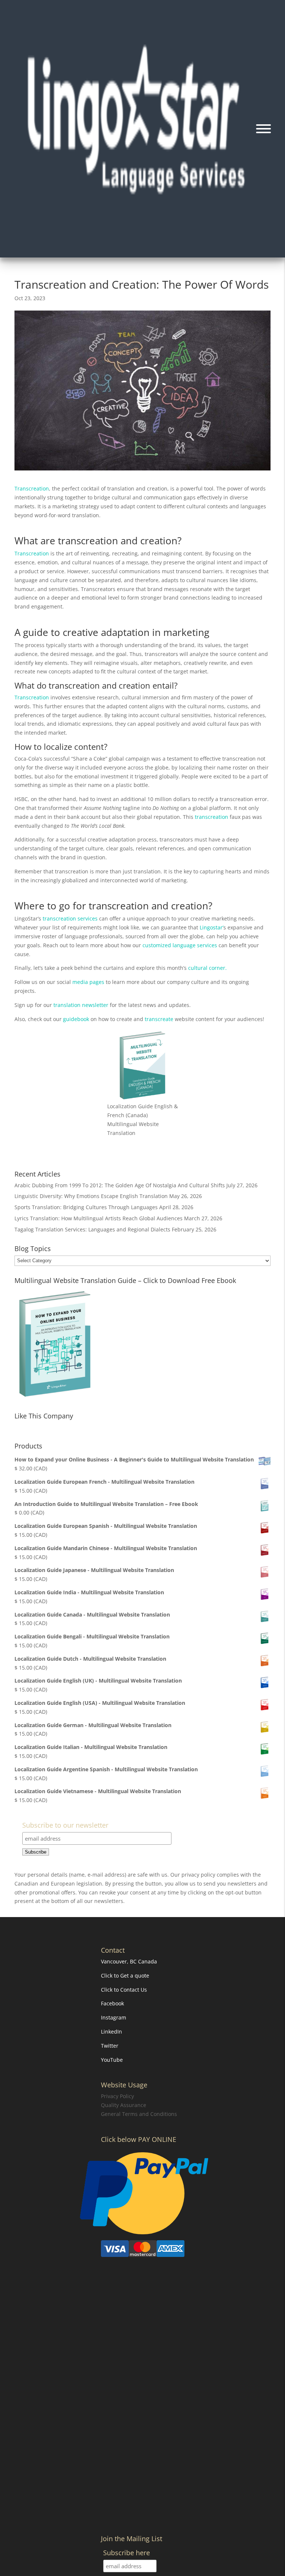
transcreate (159, 1019)
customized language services (180, 945)
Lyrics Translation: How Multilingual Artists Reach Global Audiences (99, 1218)
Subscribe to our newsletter (65, 1826)
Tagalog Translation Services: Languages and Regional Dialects (92, 1229)
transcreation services (70, 918)
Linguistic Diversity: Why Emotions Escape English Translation (91, 1196)
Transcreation (32, 488)
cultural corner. (207, 968)
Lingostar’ (212, 927)
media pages (88, 982)
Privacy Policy (117, 2096)
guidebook (77, 1019)
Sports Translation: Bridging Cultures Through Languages (86, 1207)
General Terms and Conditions (139, 2114)
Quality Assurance (124, 2105)
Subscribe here (127, 2554)
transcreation (212, 817)
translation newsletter (80, 1005)
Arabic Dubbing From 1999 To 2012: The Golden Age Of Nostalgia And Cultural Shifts (120, 1185)
